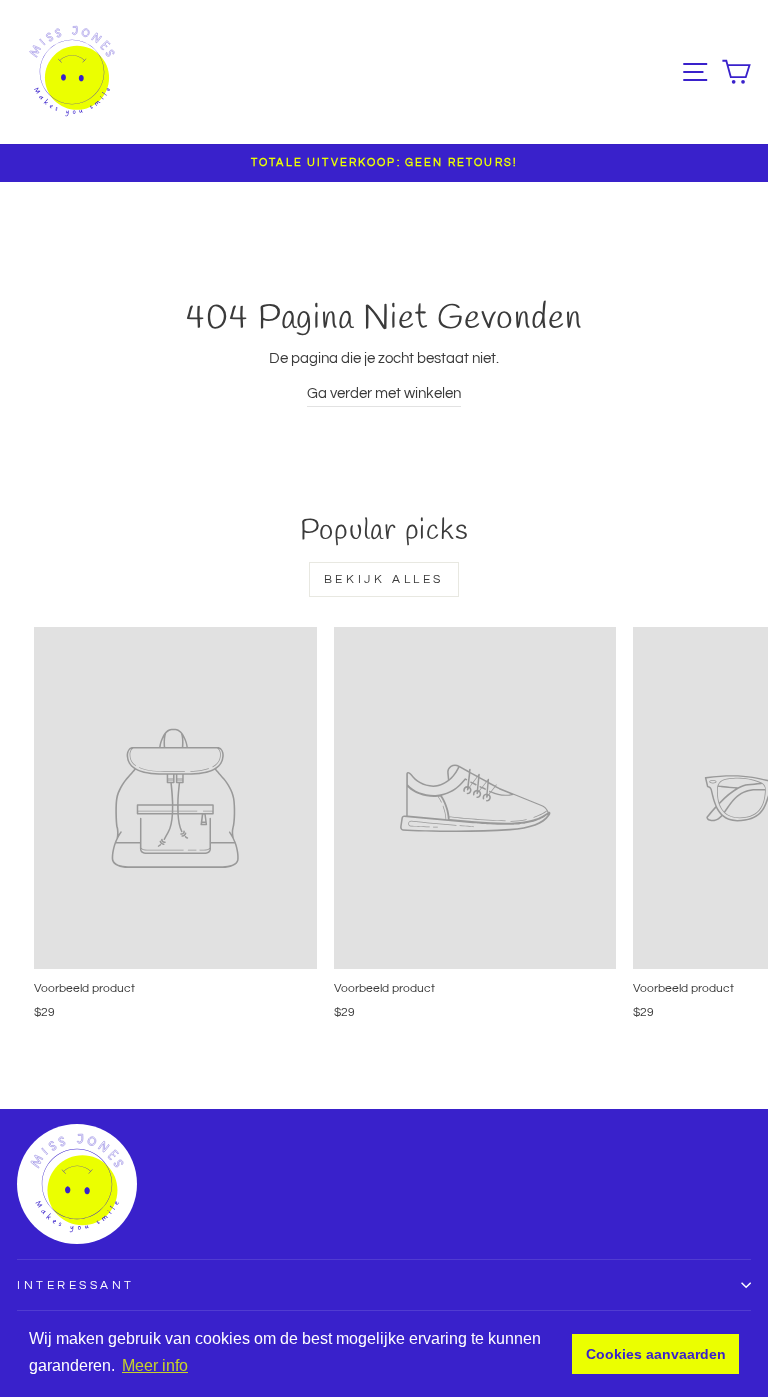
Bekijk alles (384, 579)
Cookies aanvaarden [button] (656, 1354)
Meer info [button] (155, 1365)
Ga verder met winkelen (384, 393)
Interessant (76, 1285)
